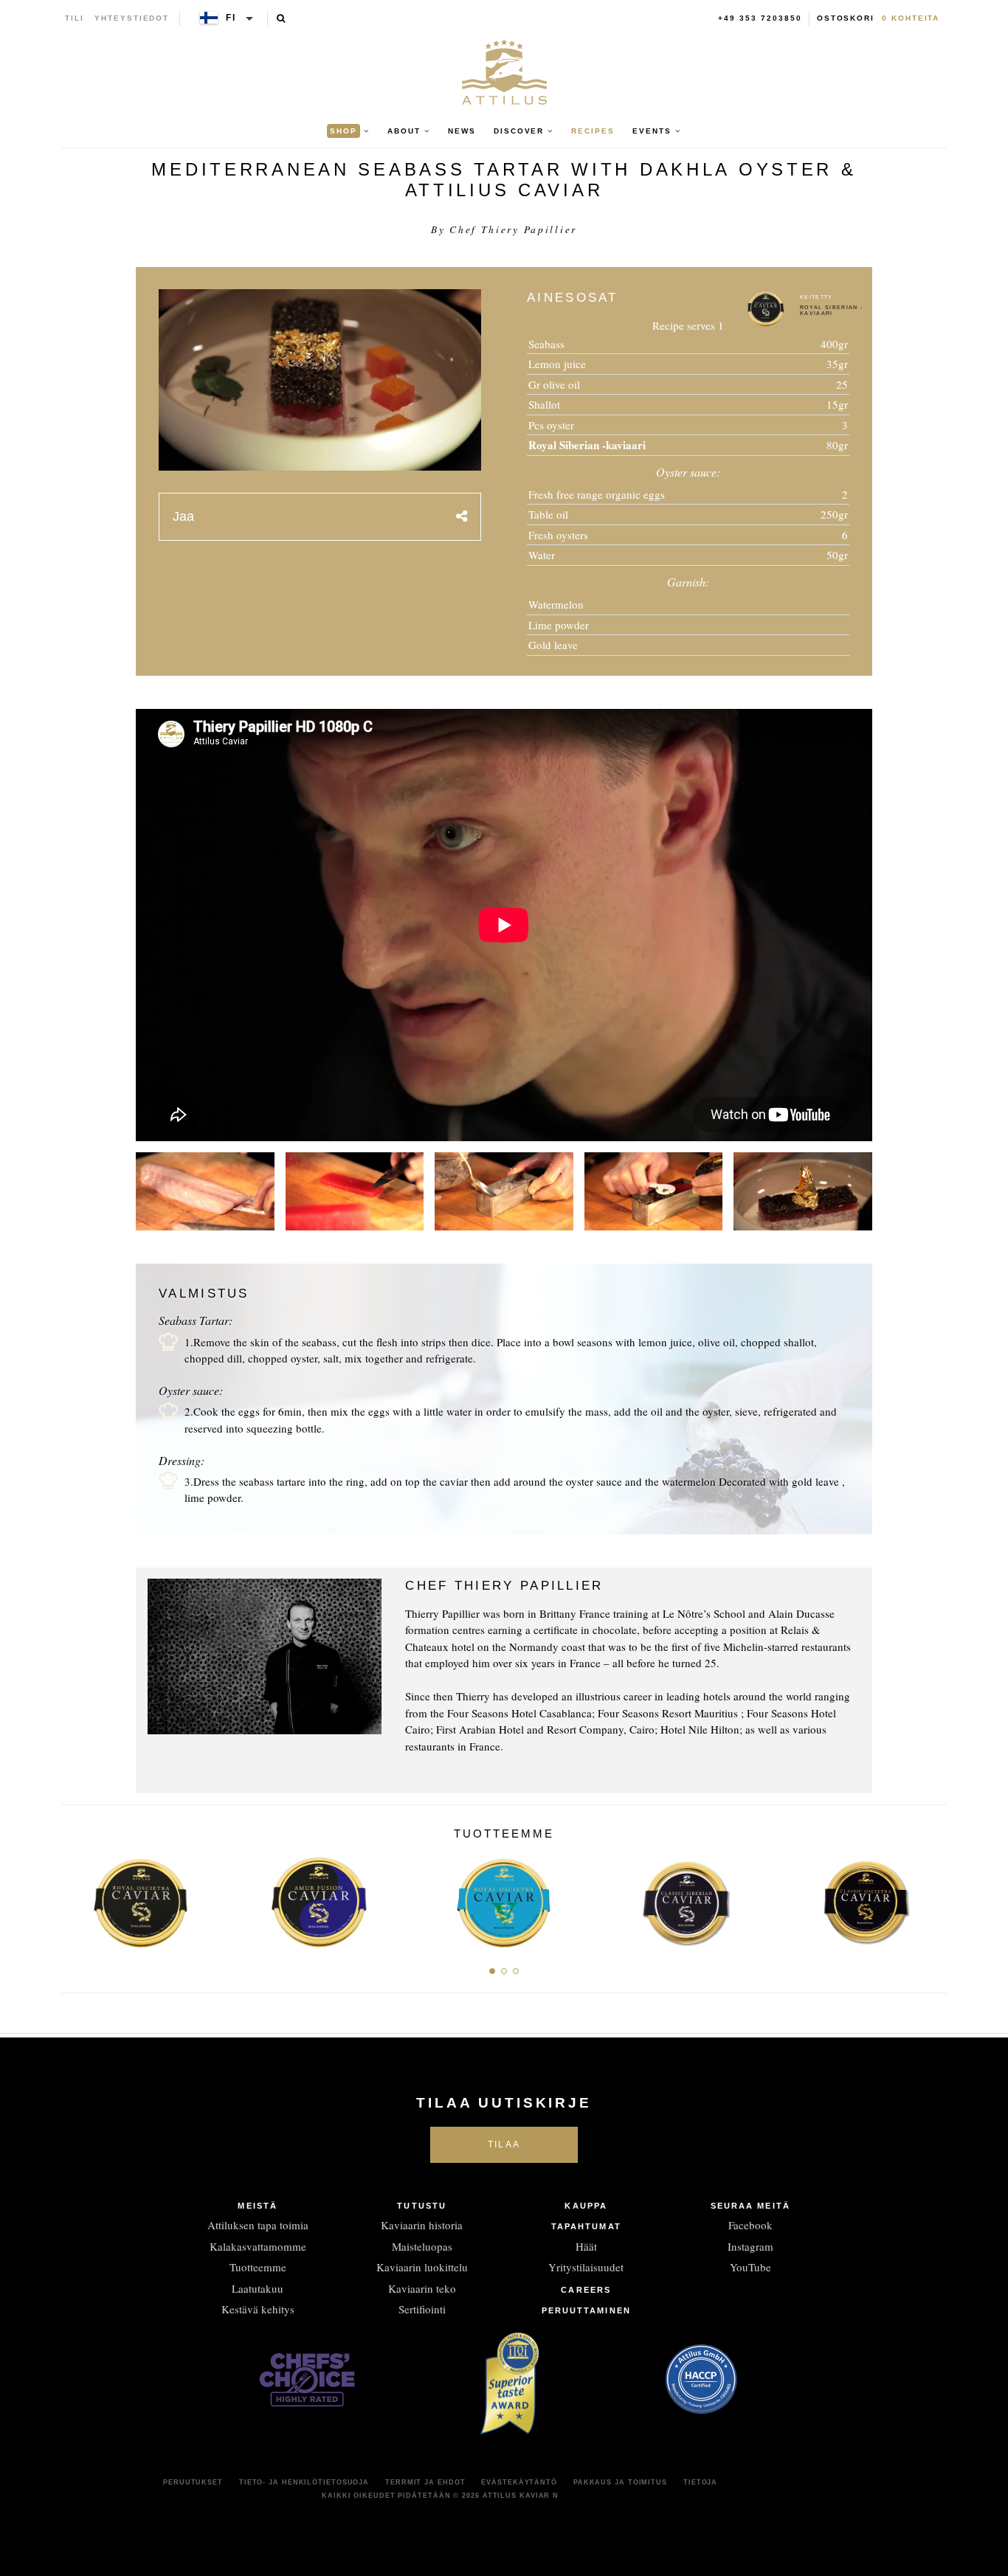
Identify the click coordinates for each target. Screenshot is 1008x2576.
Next (930, 1899)
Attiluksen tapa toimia (258, 2225)
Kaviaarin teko (422, 2288)
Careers (586, 2290)
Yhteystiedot (132, 18)
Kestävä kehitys (258, 2309)
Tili (75, 18)
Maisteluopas (422, 2246)
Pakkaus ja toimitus (620, 2482)
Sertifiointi (422, 2309)
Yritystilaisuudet (586, 2267)
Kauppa (586, 2206)
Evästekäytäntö (519, 2482)
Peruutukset (193, 2482)
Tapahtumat (586, 2226)
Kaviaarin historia (422, 2225)
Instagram (750, 2246)
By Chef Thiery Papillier (504, 229)
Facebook (750, 2225)
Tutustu (422, 2206)
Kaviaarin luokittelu (422, 2267)
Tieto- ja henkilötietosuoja (304, 2482)
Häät (586, 2246)
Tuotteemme (258, 2267)
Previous (78, 1899)
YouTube (750, 2267)
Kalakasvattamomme (258, 2246)
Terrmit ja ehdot (425, 2482)
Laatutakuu (258, 2288)
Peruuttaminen (586, 2310)
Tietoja (700, 2482)
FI (231, 18)
